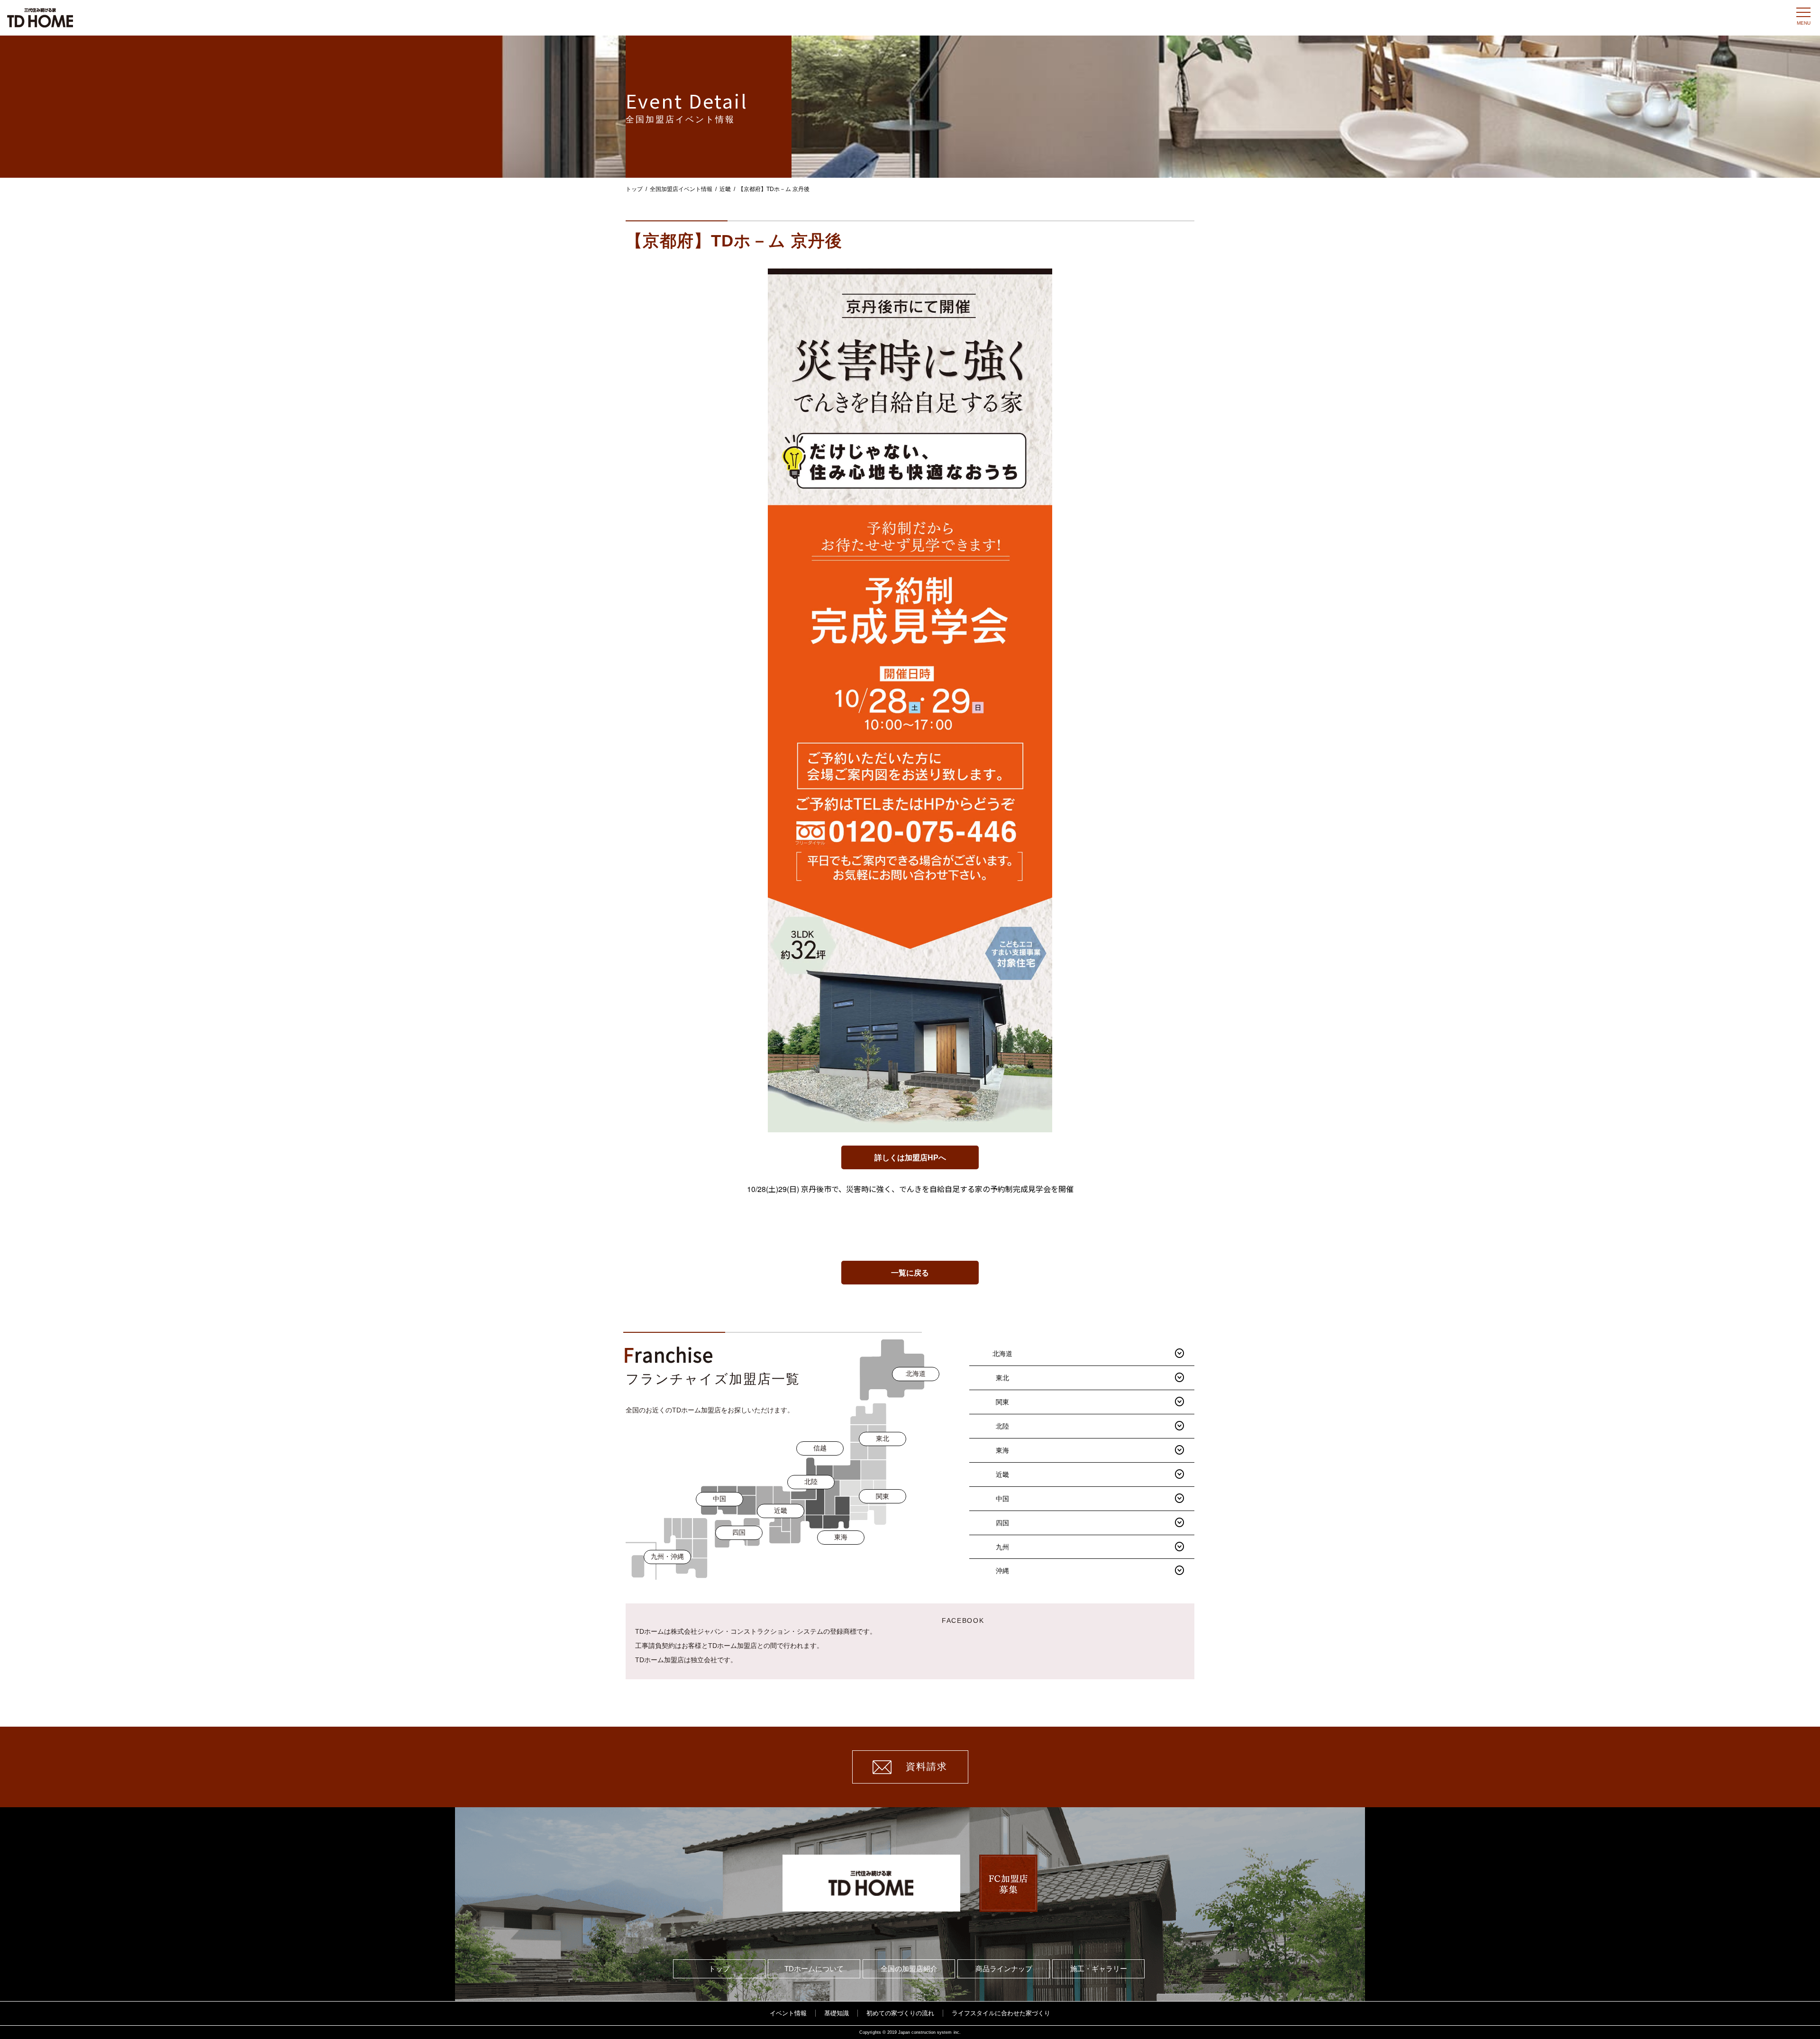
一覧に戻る (910, 1273)
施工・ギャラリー (1099, 1969)
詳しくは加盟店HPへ (910, 1158)
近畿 (725, 189)
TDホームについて (814, 1969)
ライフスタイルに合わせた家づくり (1001, 2013)
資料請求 (927, 1766)
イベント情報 (788, 2013)
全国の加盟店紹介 (909, 1969)
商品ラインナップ (1004, 1969)
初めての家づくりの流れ (900, 2013)
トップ (634, 189)
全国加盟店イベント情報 (681, 189)
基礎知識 (837, 2013)
